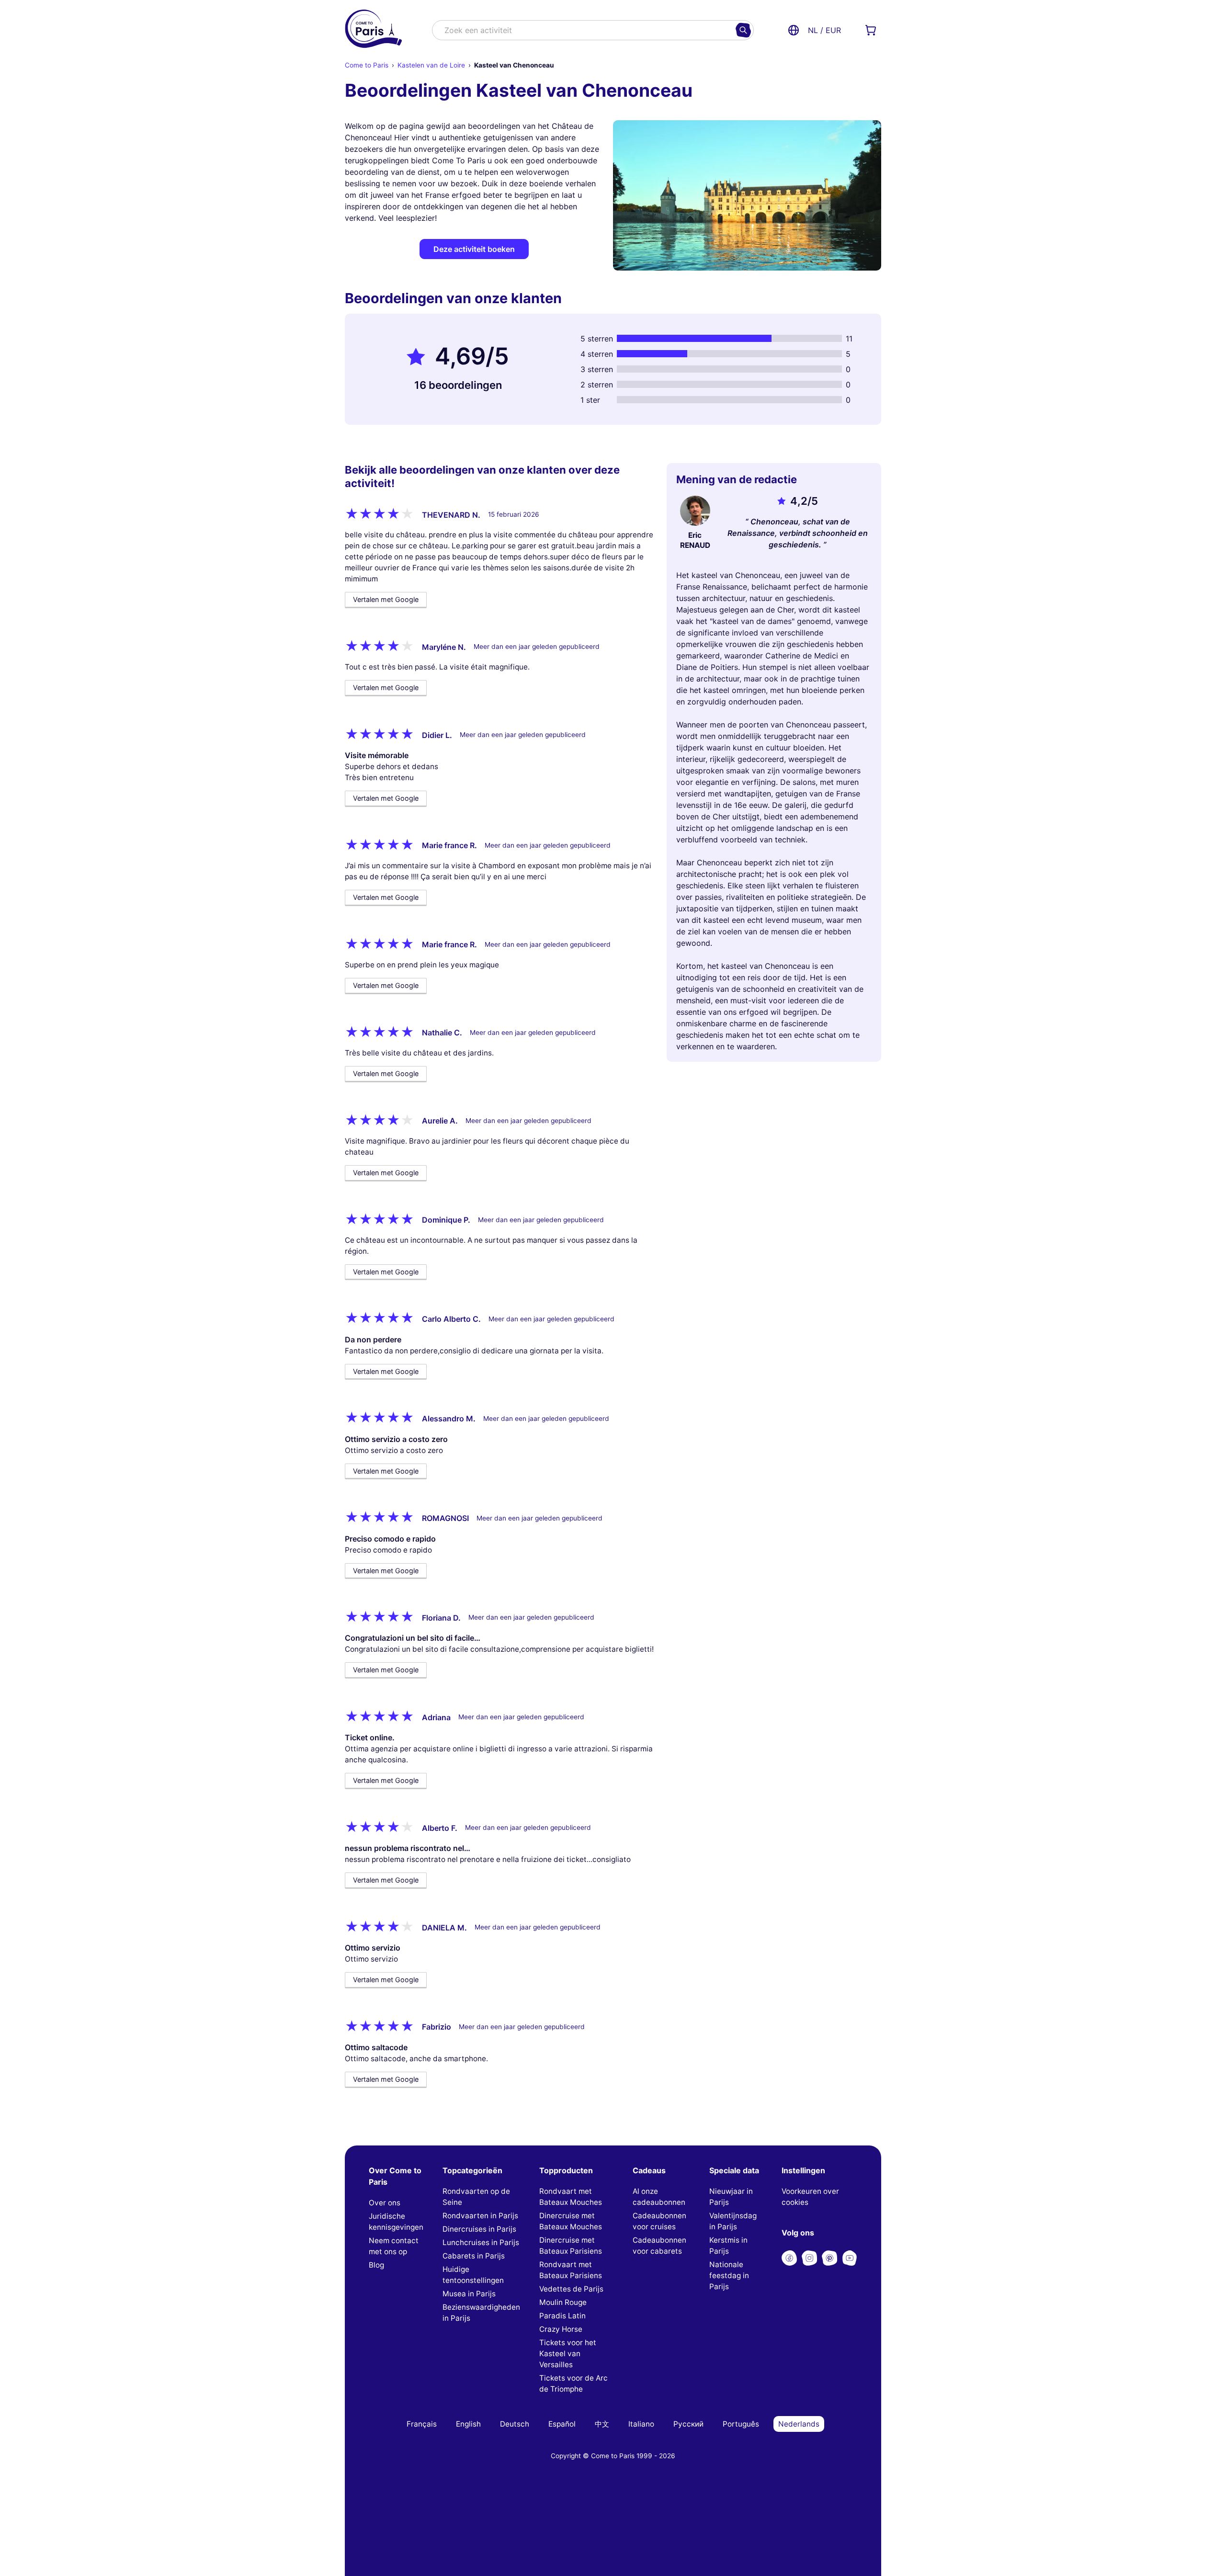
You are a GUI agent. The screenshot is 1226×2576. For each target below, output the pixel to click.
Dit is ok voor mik (709, 1331)
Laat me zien (613, 1331)
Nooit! (517, 1331)
